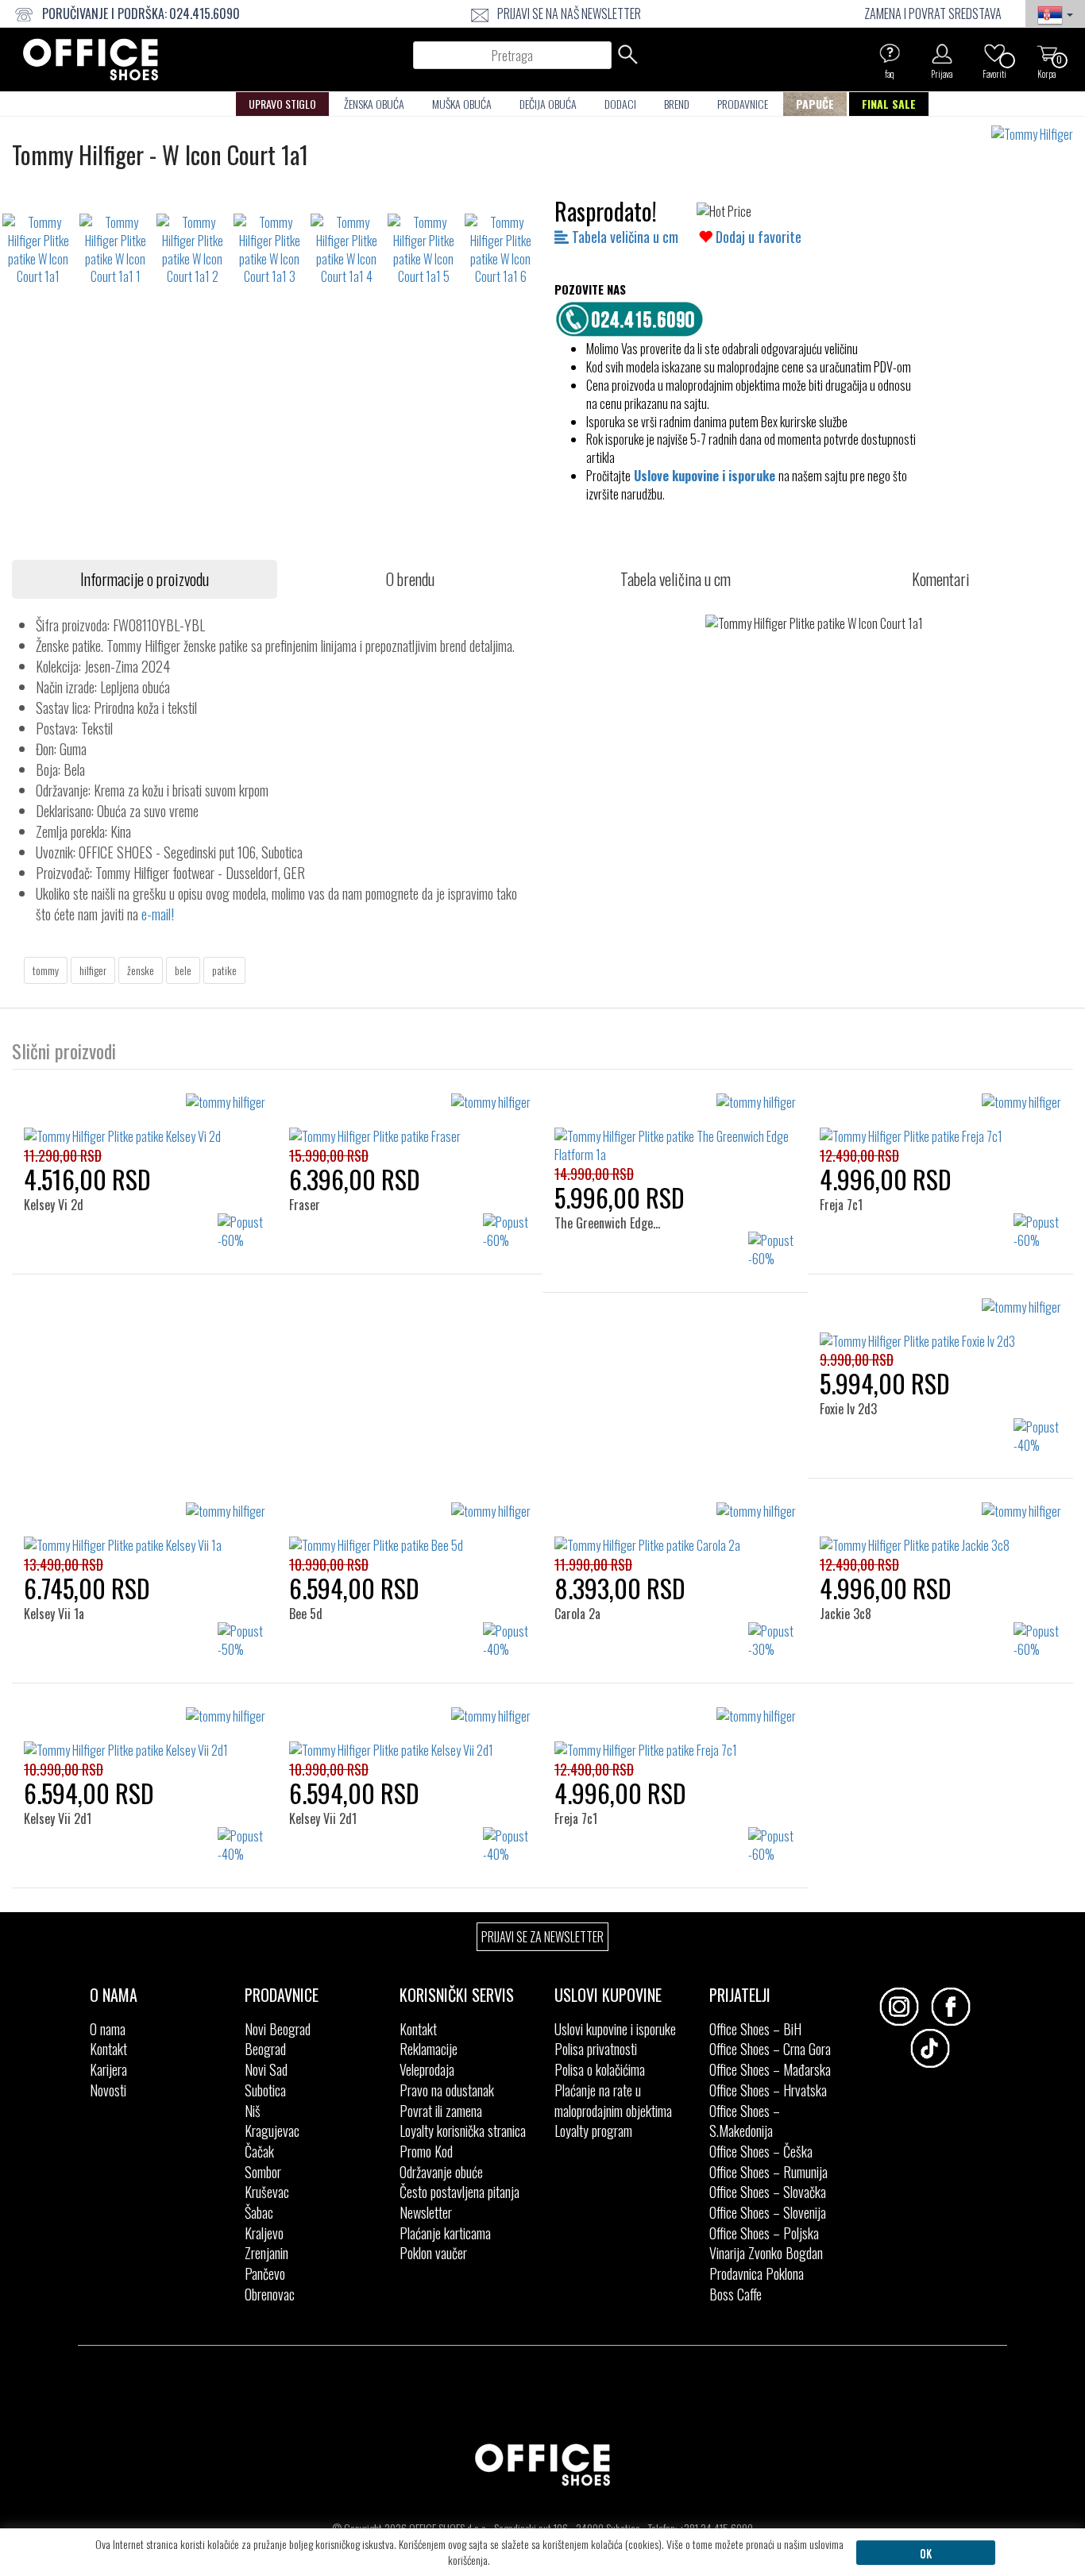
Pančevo (265, 2273)
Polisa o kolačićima (600, 2069)
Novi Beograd (278, 2029)
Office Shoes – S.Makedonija (745, 2121)
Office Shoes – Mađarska (770, 2069)
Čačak (259, 2151)
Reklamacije (429, 2049)
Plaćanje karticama (445, 2233)
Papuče (815, 104)
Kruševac (267, 2192)
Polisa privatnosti (596, 2049)
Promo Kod (426, 2151)
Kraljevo (264, 2233)
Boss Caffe (736, 2294)
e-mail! (158, 914)
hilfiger (93, 970)
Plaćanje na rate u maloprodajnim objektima (613, 2100)
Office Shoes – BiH (755, 2029)
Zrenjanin (266, 2253)
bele (183, 970)
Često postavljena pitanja (459, 2192)
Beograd (265, 2049)
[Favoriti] (994, 53)
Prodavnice (743, 104)
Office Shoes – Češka (761, 2151)
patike (224, 970)
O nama (108, 2029)
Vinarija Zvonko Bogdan (766, 2253)
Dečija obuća (548, 104)
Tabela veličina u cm (624, 237)
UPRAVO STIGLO (282, 104)
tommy (46, 970)
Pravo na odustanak (447, 2090)
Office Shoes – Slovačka (768, 2192)
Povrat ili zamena (441, 2111)
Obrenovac (270, 2294)
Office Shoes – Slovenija (768, 2212)
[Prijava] (942, 53)
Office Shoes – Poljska (764, 2233)
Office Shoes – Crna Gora (770, 2049)
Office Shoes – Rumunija (768, 2172)
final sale (889, 104)
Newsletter (426, 2212)
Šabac (259, 2212)
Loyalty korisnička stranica (463, 2131)
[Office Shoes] (91, 60)
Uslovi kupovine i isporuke (615, 2029)
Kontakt (108, 2049)
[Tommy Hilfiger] (1038, 135)
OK (926, 2553)
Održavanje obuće (441, 2172)
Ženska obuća (374, 104)
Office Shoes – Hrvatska (768, 2090)
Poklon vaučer (433, 2253)
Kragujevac (272, 2131)
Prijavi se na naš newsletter (569, 13)
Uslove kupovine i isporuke (705, 476)
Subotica (265, 2090)
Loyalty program (593, 2131)
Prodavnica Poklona (757, 2273)
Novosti (108, 2090)
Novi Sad (266, 2069)
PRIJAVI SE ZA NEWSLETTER (542, 1937)
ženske (141, 970)
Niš (253, 2111)
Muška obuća (462, 104)
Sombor (263, 2172)
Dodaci (620, 104)
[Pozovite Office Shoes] (634, 317)
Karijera (108, 2069)
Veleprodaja (427, 2069)
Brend (677, 104)
